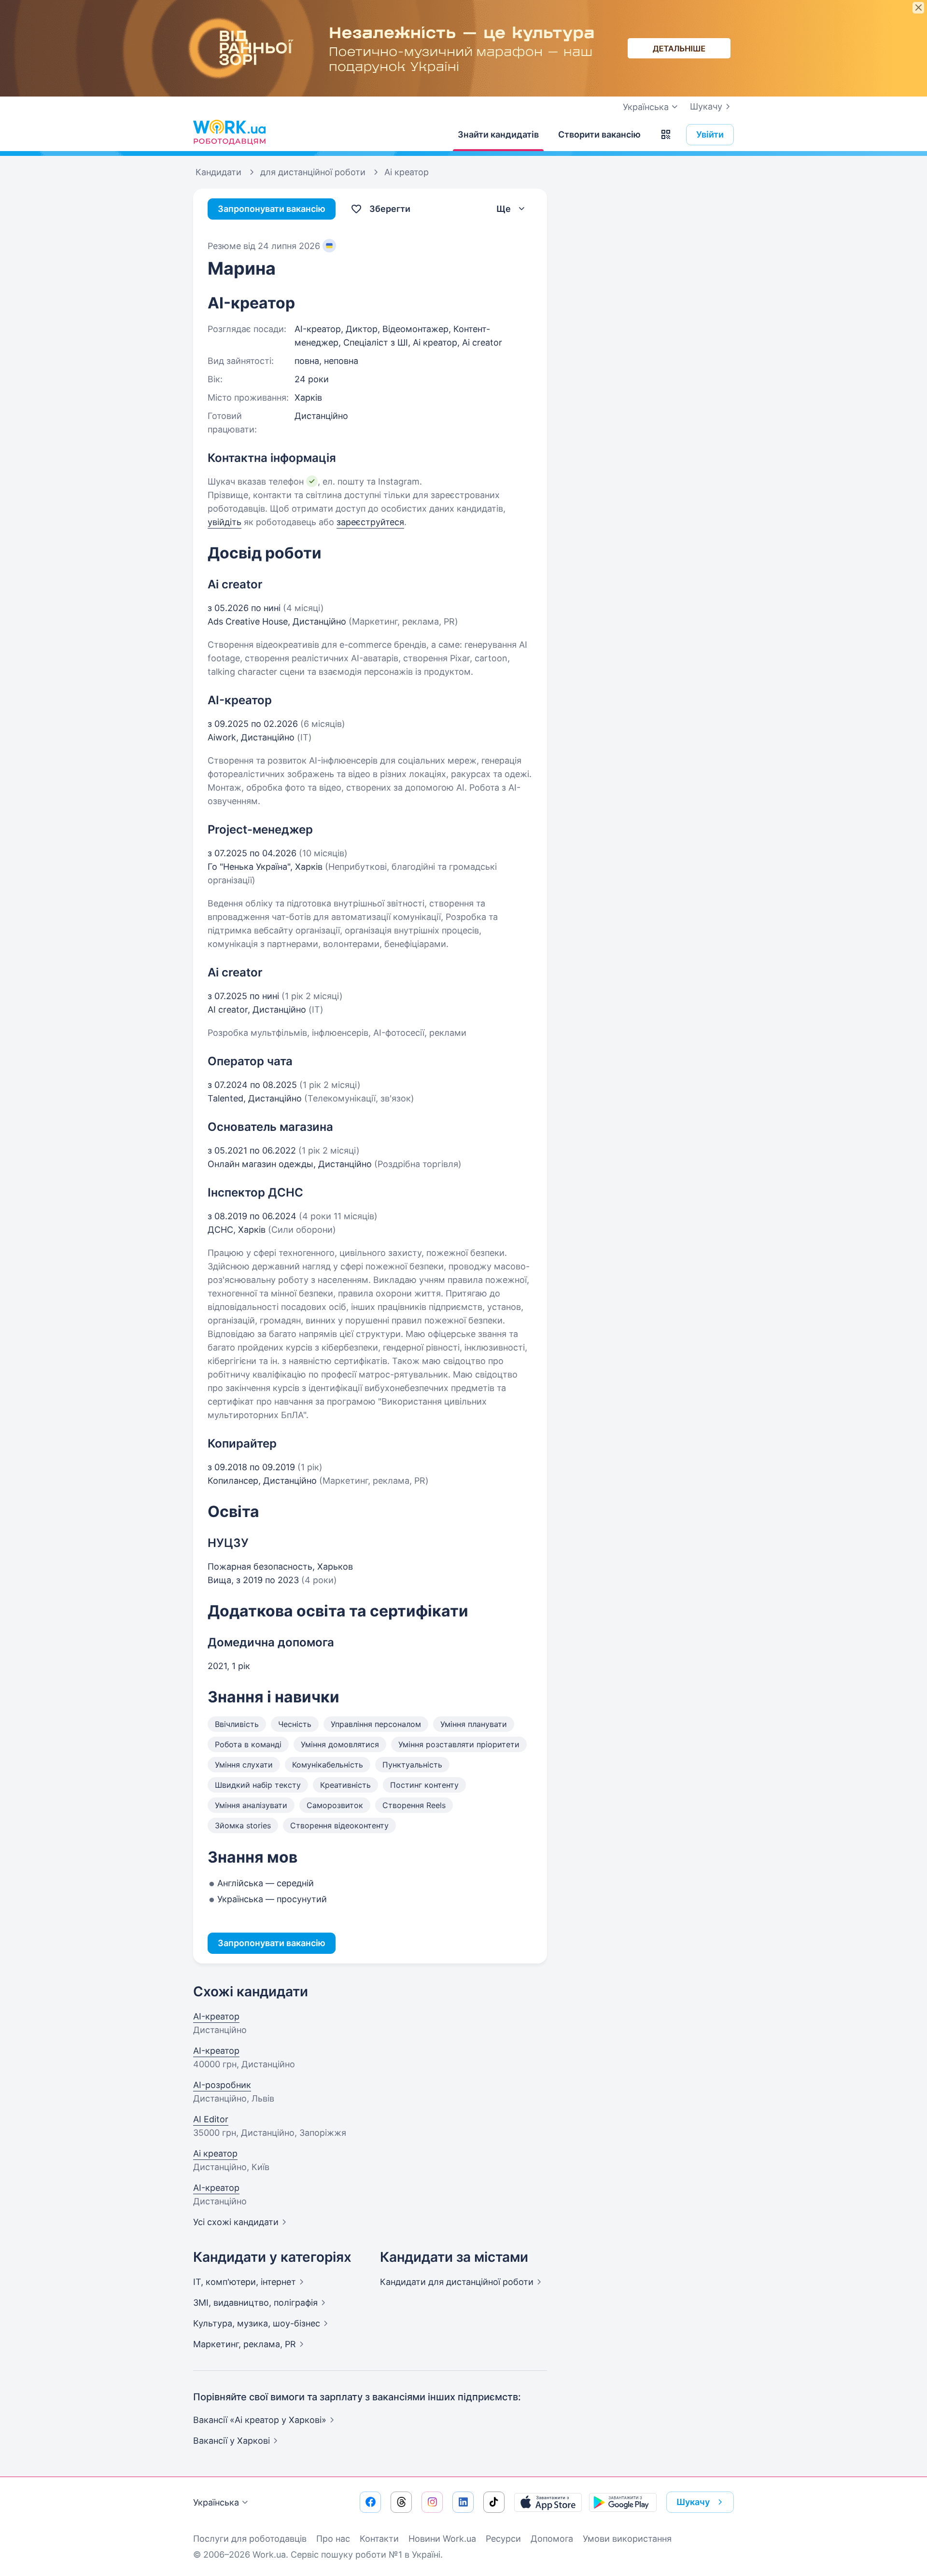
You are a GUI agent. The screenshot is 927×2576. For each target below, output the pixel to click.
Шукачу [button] (693, 2502)
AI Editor (211, 2119)
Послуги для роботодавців (250, 2539)
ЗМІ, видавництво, (255, 2303)
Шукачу (706, 106)
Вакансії (232, 2441)
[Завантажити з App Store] (548, 2502)
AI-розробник (222, 2085)
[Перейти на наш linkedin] (463, 2502)
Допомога (552, 2539)
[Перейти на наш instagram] (432, 2502)
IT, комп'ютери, (245, 2282)
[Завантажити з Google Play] (623, 2502)
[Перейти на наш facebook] (370, 2502)
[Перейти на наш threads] (401, 2502)
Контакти (379, 2539)
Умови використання (627, 2539)
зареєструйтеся (370, 522)
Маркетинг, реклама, (245, 2344)
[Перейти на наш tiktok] (494, 2502)
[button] (666, 135)
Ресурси (503, 2539)
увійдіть (225, 522)
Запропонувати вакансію (272, 209)
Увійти (710, 134)
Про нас (333, 2539)
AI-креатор (216, 2016)
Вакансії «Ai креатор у (260, 2420)
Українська (216, 2502)
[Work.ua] (229, 132)
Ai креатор (215, 2153)
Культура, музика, (257, 2323)
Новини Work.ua (442, 2539)
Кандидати (457, 2282)
